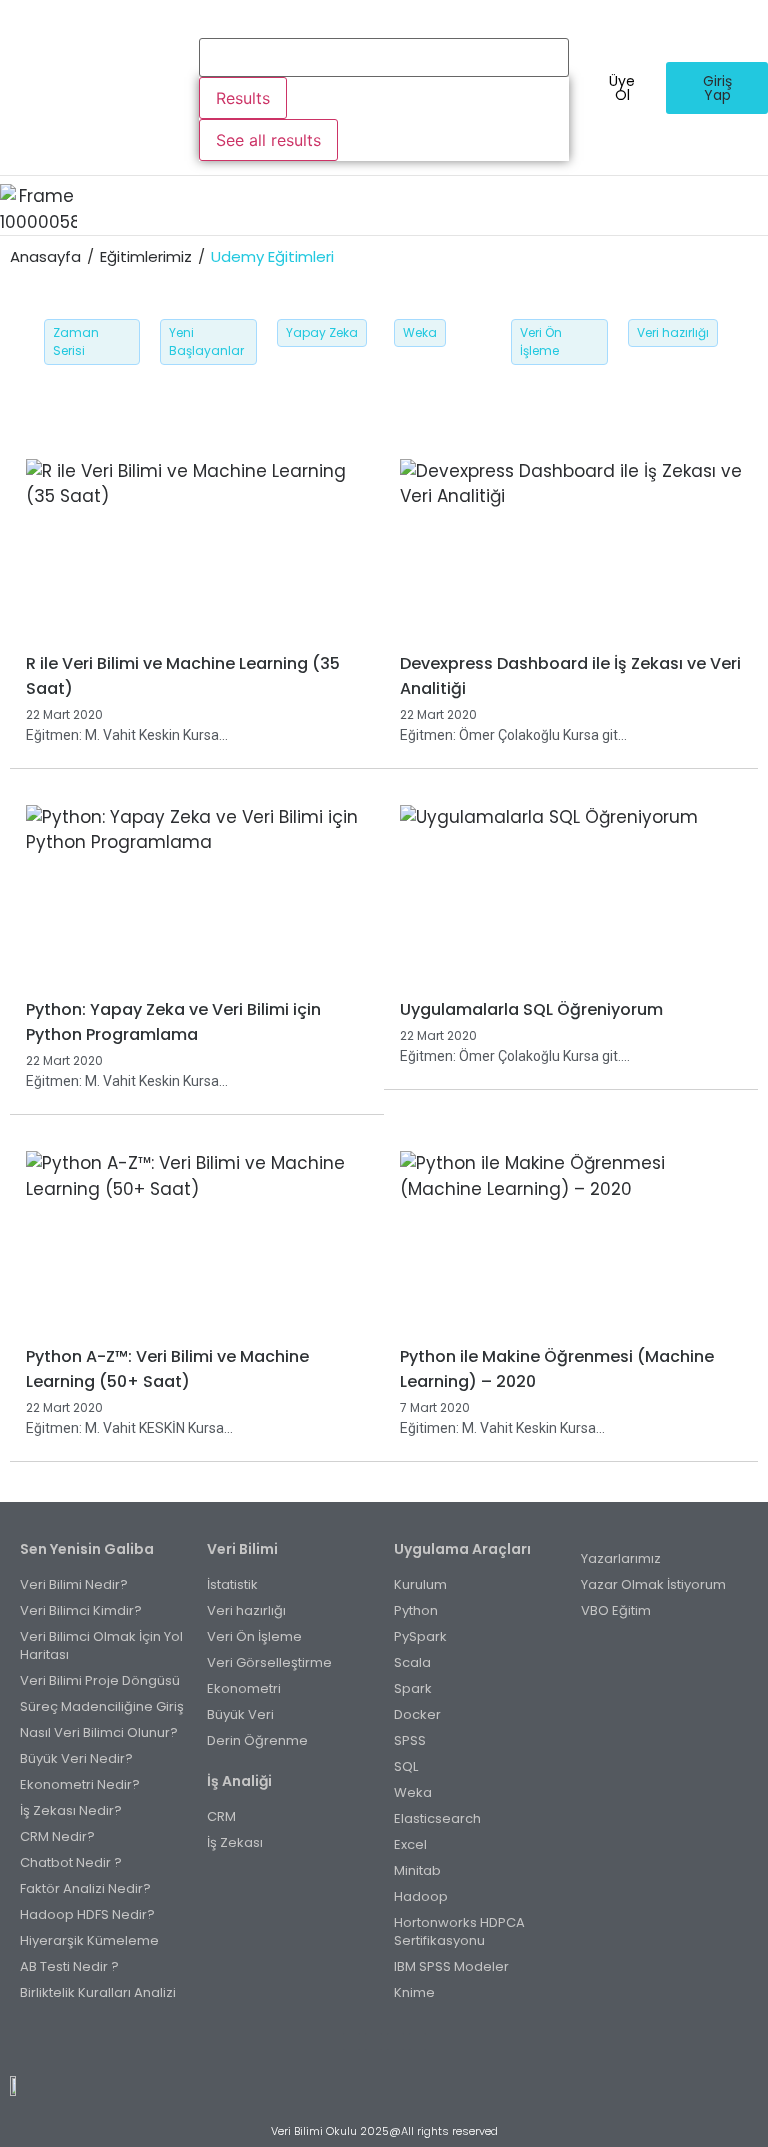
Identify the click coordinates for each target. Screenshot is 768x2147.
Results (243, 98)
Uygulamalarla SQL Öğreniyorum (531, 1009)
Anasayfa (45, 256)
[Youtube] (395, 2041)
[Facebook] (351, 2041)
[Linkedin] (417, 2041)
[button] (422, 205)
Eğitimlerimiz (146, 256)
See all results (268, 140)
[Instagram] (373, 2041)
